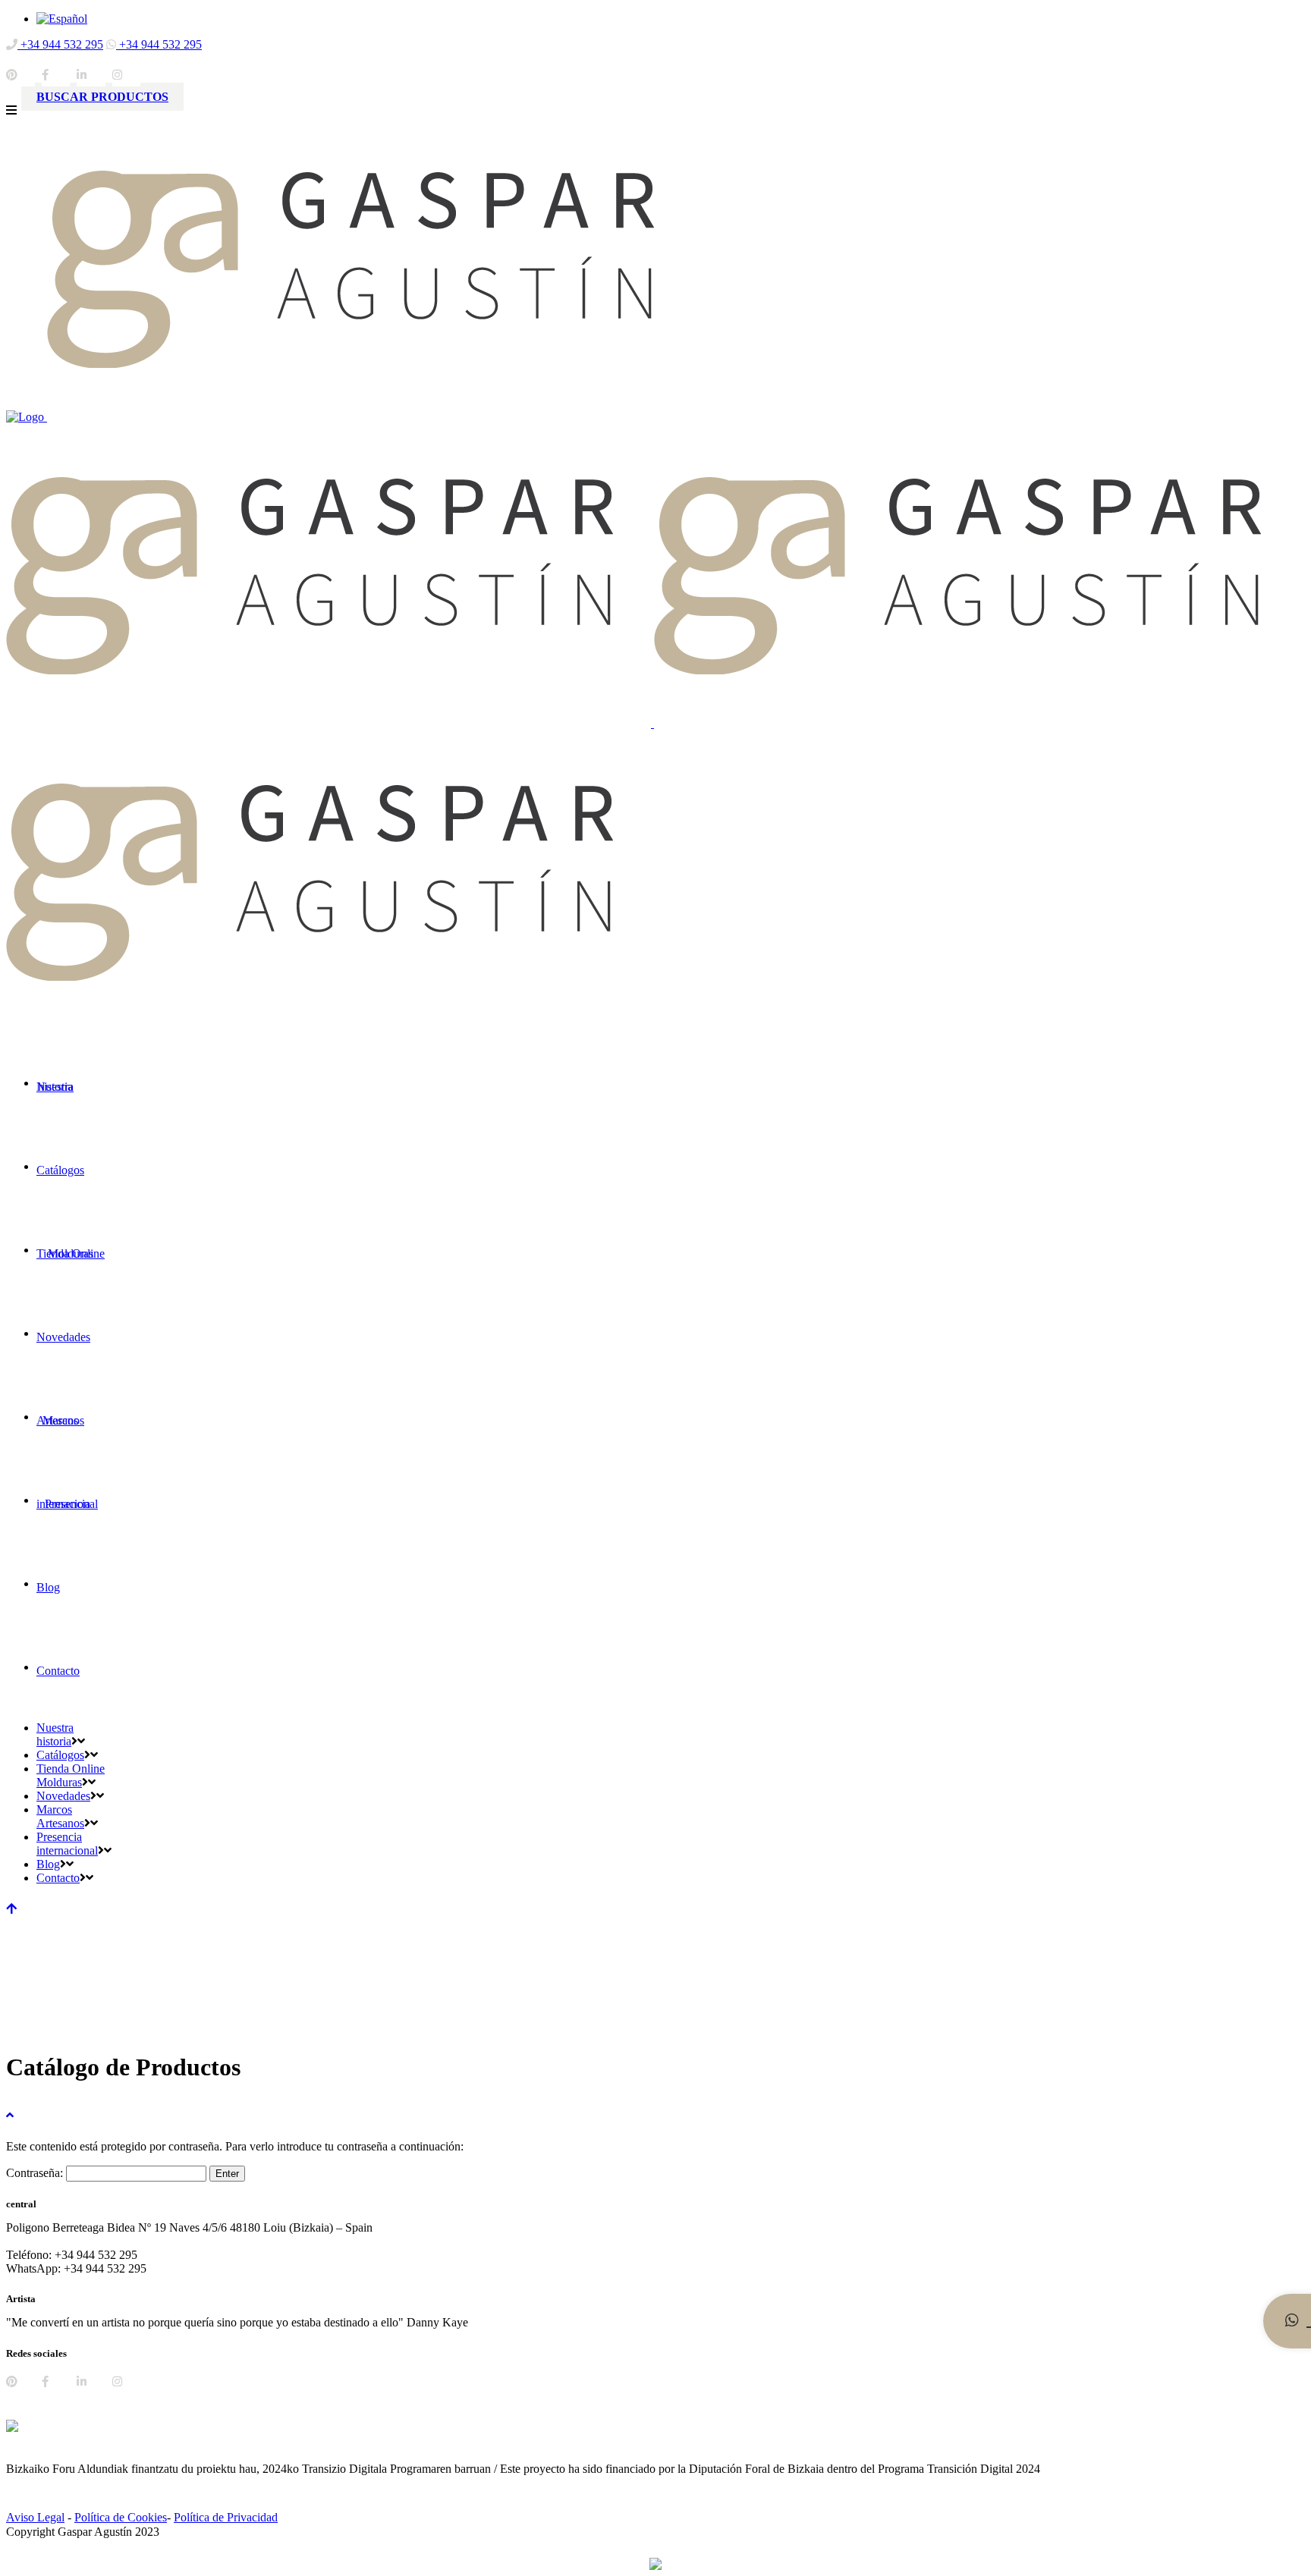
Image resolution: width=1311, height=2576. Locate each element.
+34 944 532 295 (60, 44)
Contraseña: (36, 2173)
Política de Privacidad (226, 2517)
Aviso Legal (35, 2517)
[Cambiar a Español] (62, 19)
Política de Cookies (121, 2517)
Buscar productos (102, 97)
